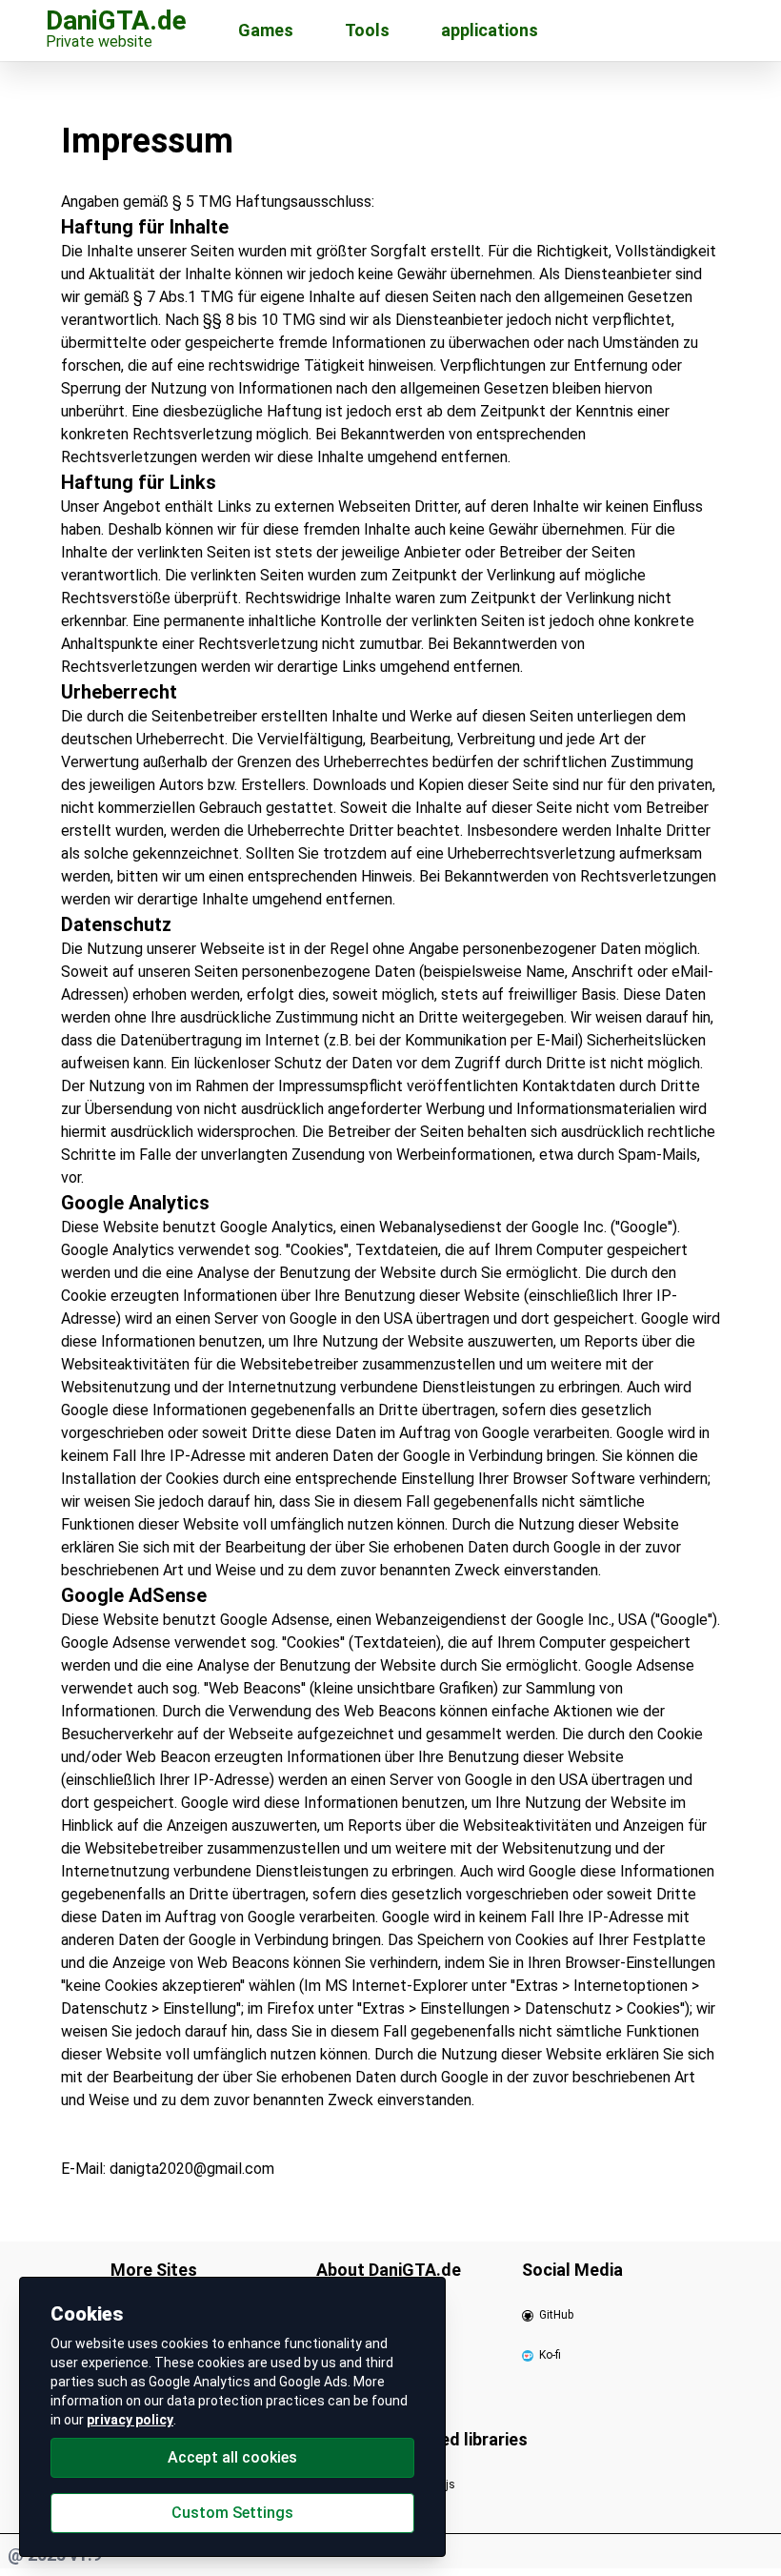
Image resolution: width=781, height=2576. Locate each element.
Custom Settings (232, 2513)
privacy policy (130, 2420)
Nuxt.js (437, 2485)
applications (490, 30)
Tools (367, 30)
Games (266, 30)
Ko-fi (550, 2355)
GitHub (556, 2315)
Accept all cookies (232, 2457)
